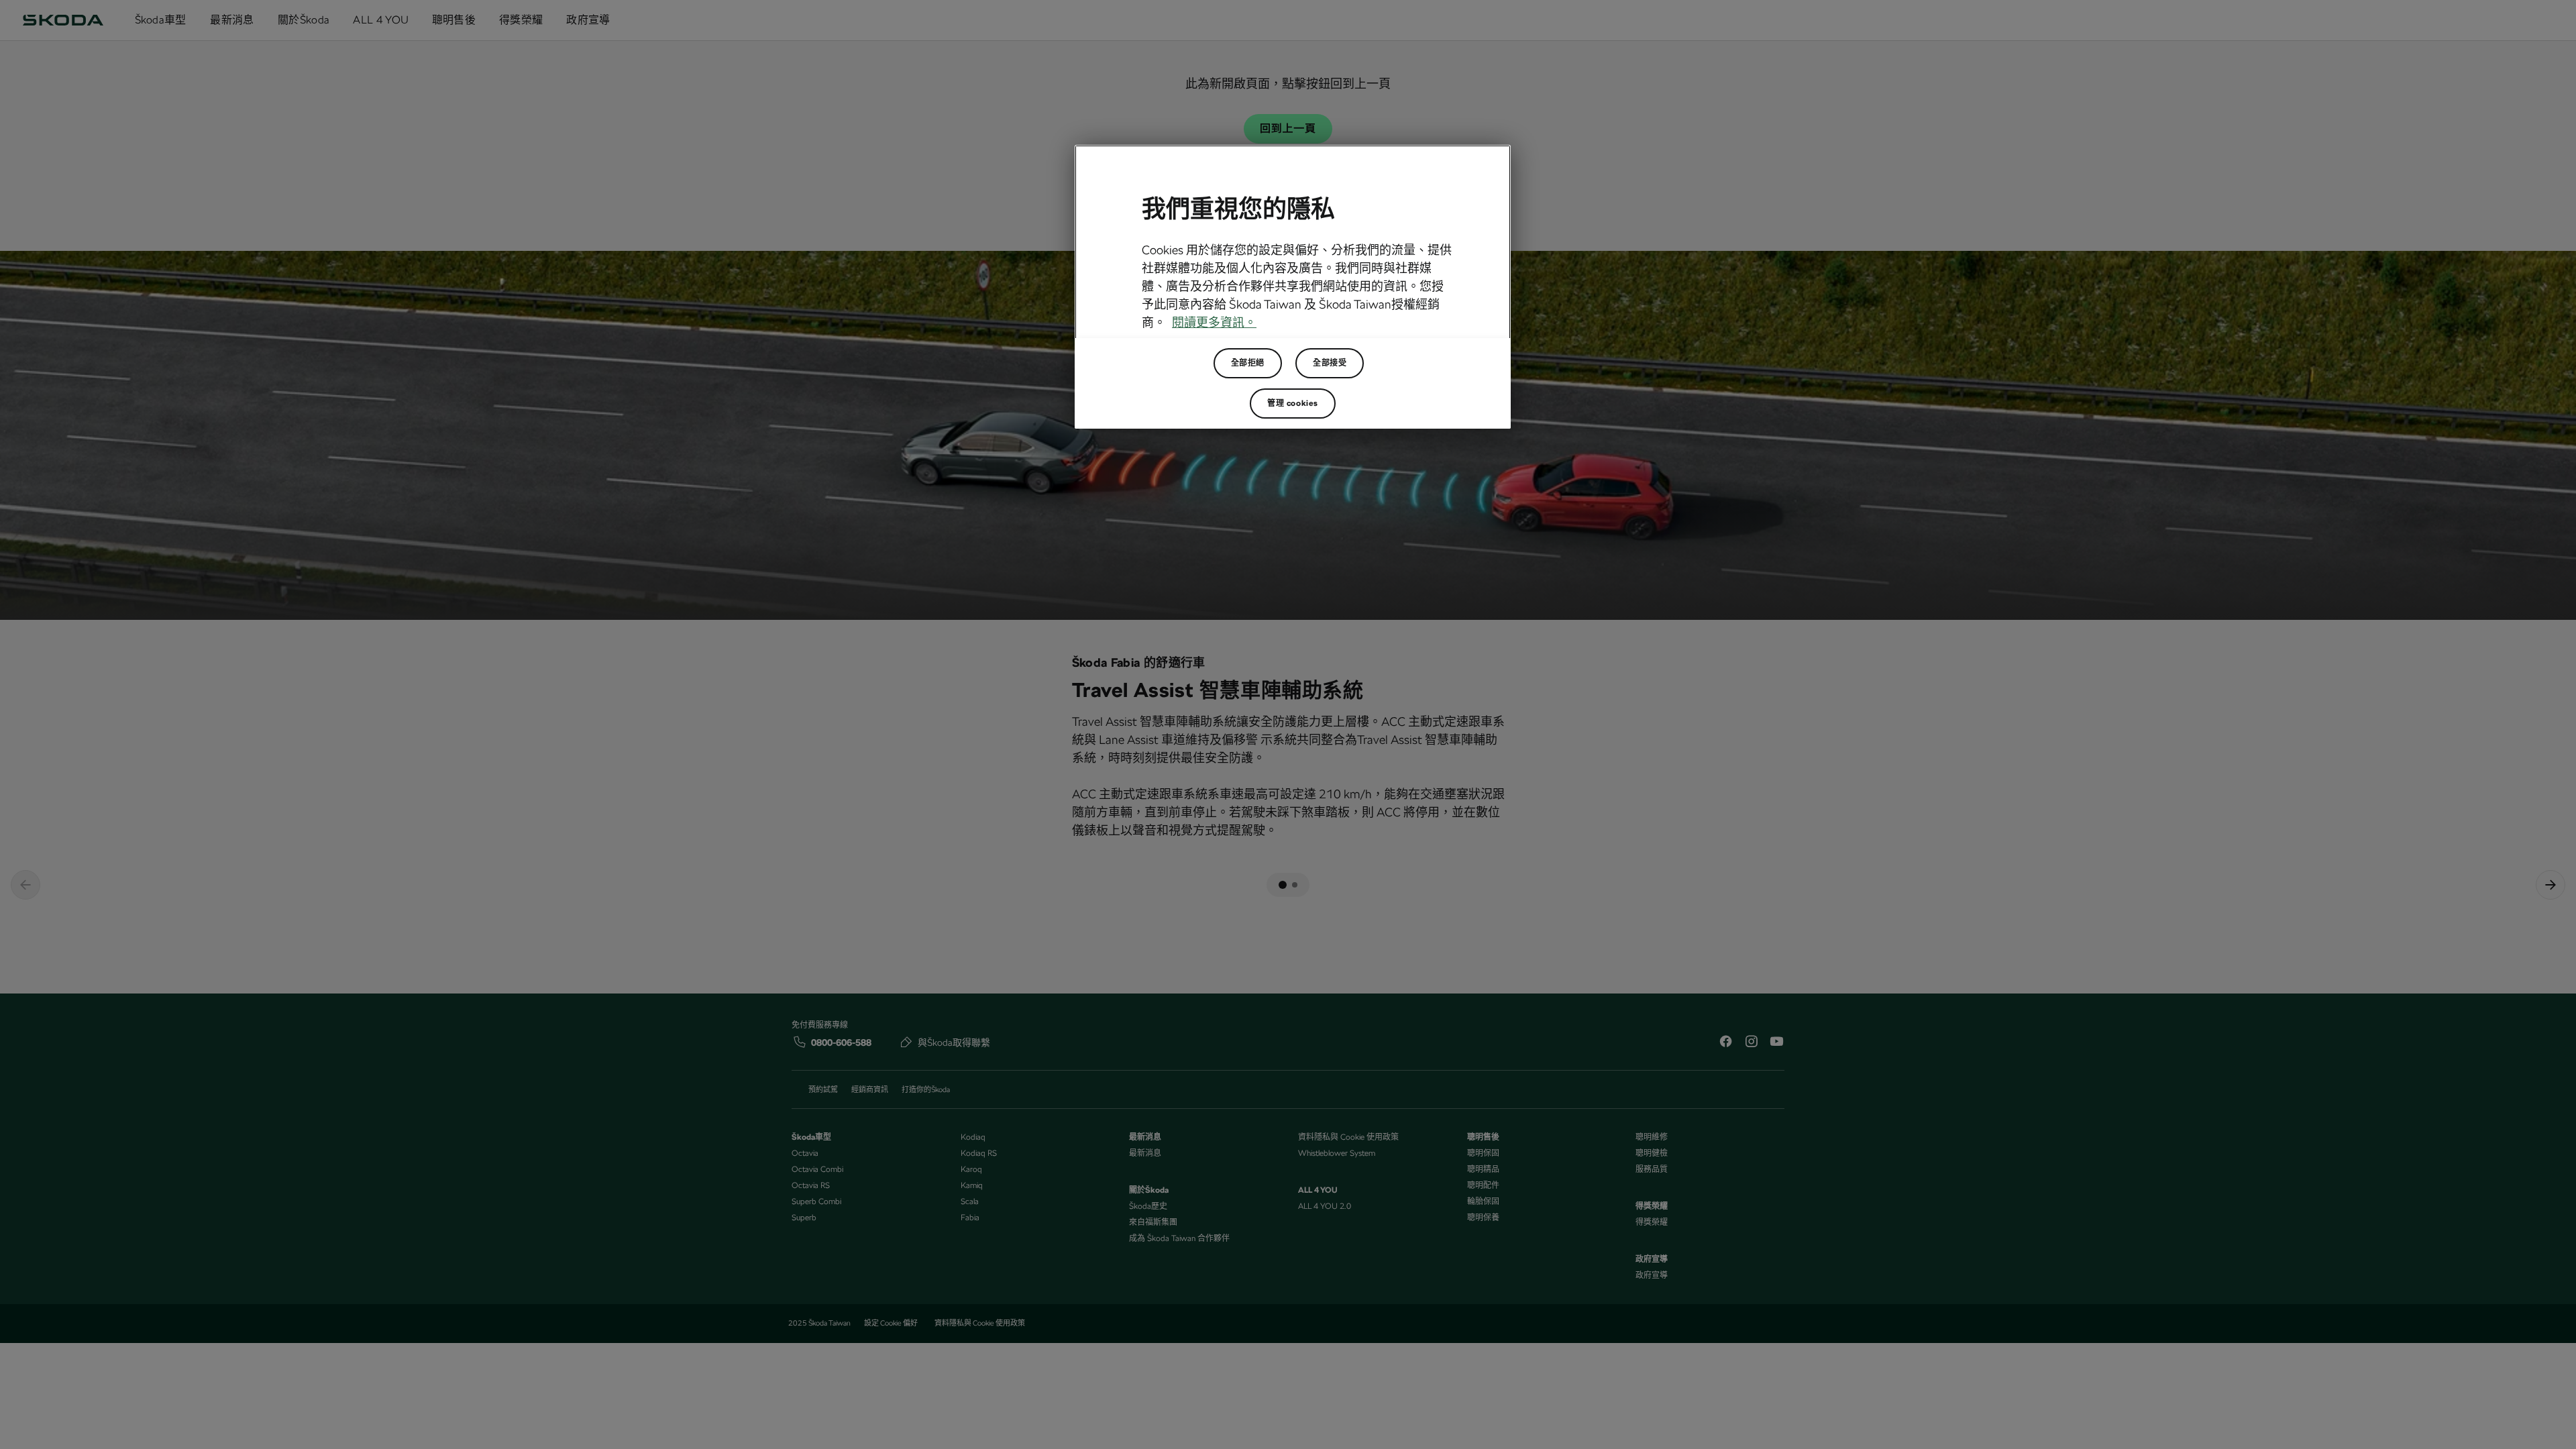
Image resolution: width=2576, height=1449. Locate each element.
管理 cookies (1293, 403)
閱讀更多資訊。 (1214, 322)
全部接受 (1330, 363)
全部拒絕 (1248, 363)
